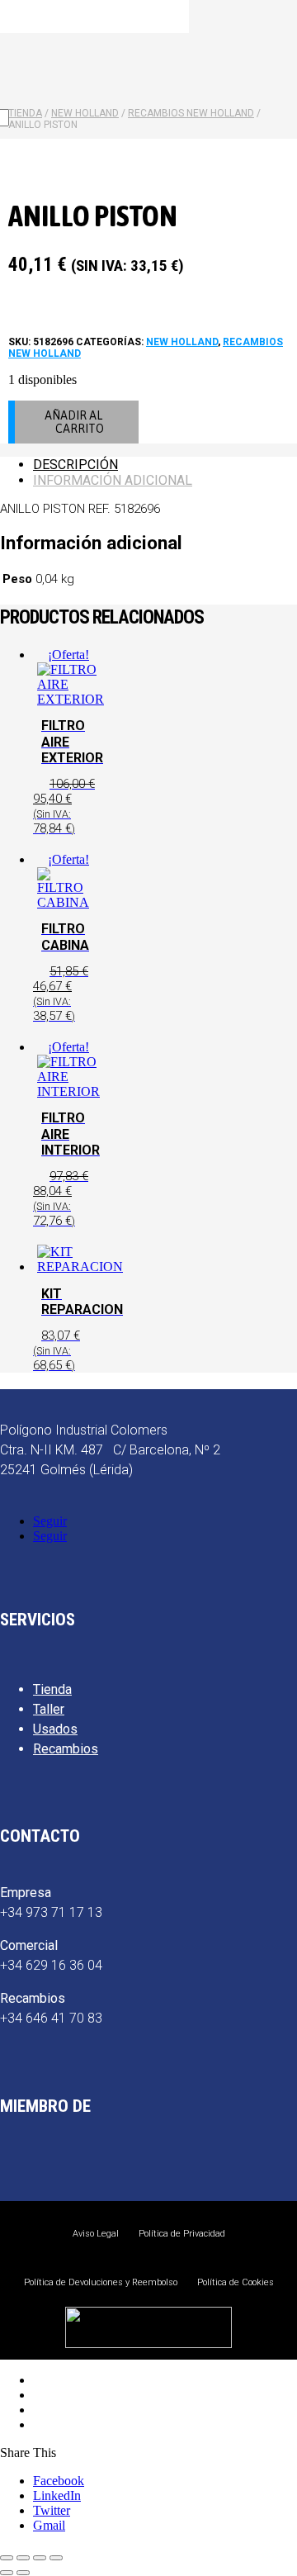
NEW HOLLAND (182, 342)
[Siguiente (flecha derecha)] (23, 2573)
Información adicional (113, 480)
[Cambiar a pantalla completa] (23, 2558)
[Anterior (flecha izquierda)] (7, 2573)
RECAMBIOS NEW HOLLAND (191, 113)
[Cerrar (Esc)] (56, 2558)
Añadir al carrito (74, 422)
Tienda (52, 1689)
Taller (49, 1709)
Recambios (66, 1749)
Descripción (75, 465)
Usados (55, 1729)
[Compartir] (40, 2558)
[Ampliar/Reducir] (7, 2558)
